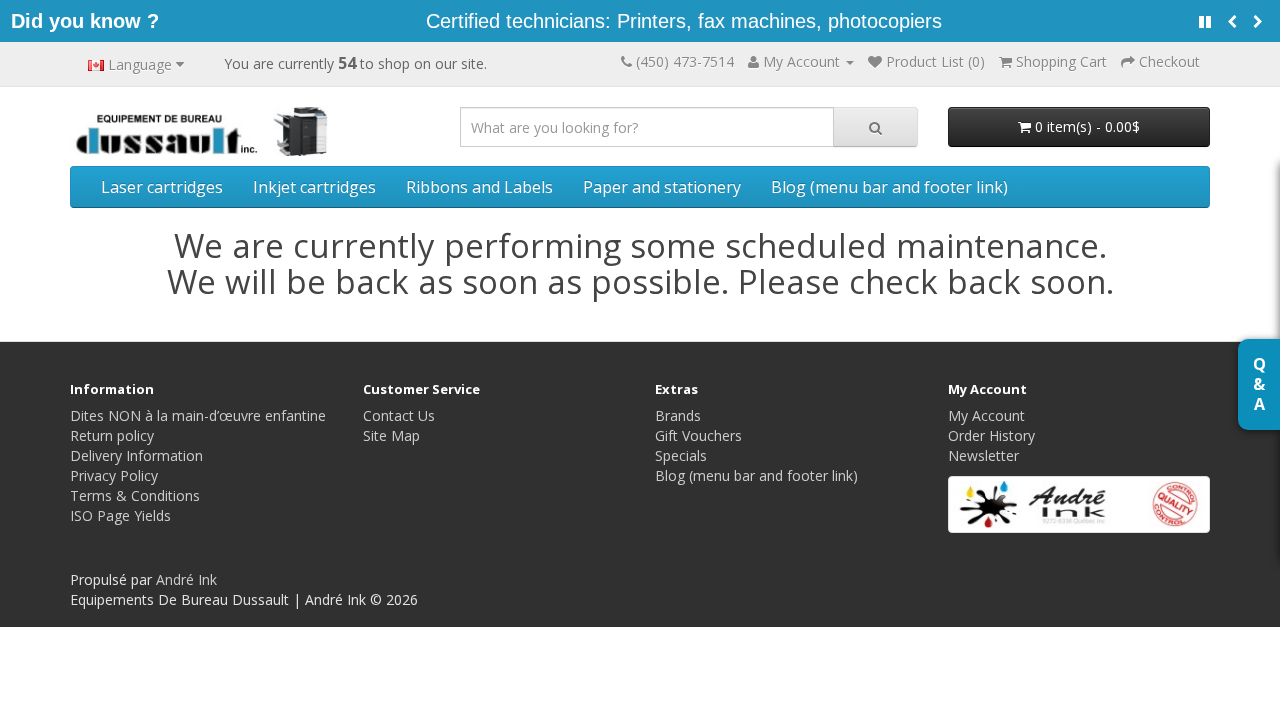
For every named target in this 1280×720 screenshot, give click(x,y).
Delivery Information (136, 455)
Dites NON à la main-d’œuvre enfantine (198, 415)
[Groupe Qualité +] (1079, 504)
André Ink (186, 579)
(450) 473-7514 (685, 61)
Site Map (391, 435)
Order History (991, 435)
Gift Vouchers (698, 435)
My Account (986, 415)
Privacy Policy (114, 475)
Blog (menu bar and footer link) (889, 187)
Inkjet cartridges (314, 187)
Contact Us (399, 415)
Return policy (112, 435)
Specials (681, 455)
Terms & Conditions (135, 495)
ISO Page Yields (120, 515)
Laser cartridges (162, 187)
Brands (678, 415)
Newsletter (983, 455)
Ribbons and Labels (479, 187)
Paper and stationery (662, 187)
